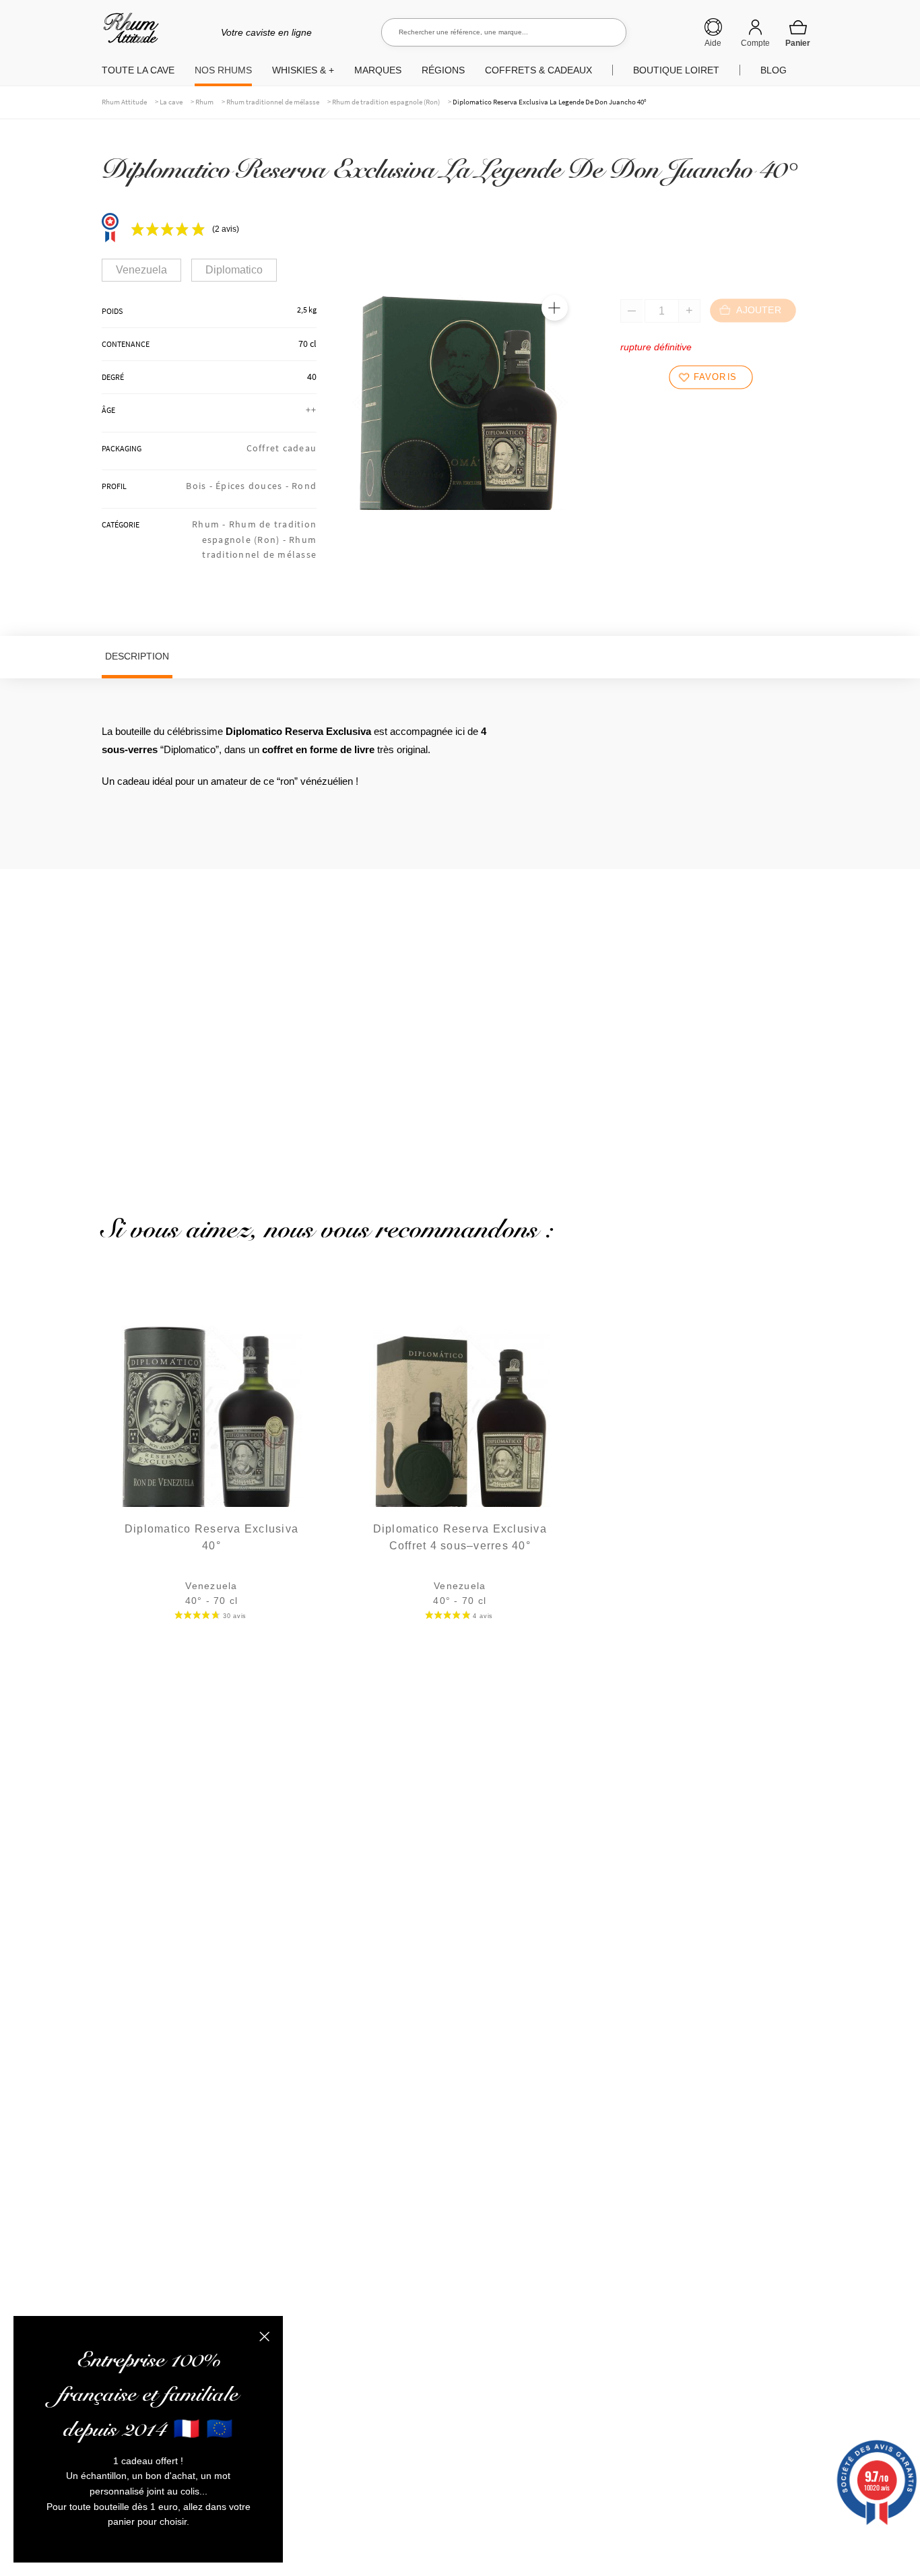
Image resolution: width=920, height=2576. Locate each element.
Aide (713, 43)
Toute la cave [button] (138, 70)
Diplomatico (234, 270)
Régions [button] (443, 70)
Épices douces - (254, 486)
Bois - (201, 486)
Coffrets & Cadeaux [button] (538, 70)
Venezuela (141, 270)
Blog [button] (774, 70)
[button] (554, 308)
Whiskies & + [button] (303, 70)
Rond (304, 486)
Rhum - (210, 524)
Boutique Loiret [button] (676, 70)
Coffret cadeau (282, 448)
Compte (755, 43)
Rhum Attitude (128, 33)
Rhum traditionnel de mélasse (273, 102)
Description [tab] (137, 656)
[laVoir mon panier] (798, 33)
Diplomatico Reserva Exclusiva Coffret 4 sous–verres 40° (460, 1538)
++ (311, 410)
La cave (171, 102)
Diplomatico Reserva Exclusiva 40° (211, 1538)
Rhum (204, 102)
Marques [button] (378, 70)
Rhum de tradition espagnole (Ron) (386, 102)
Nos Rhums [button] (223, 70)
